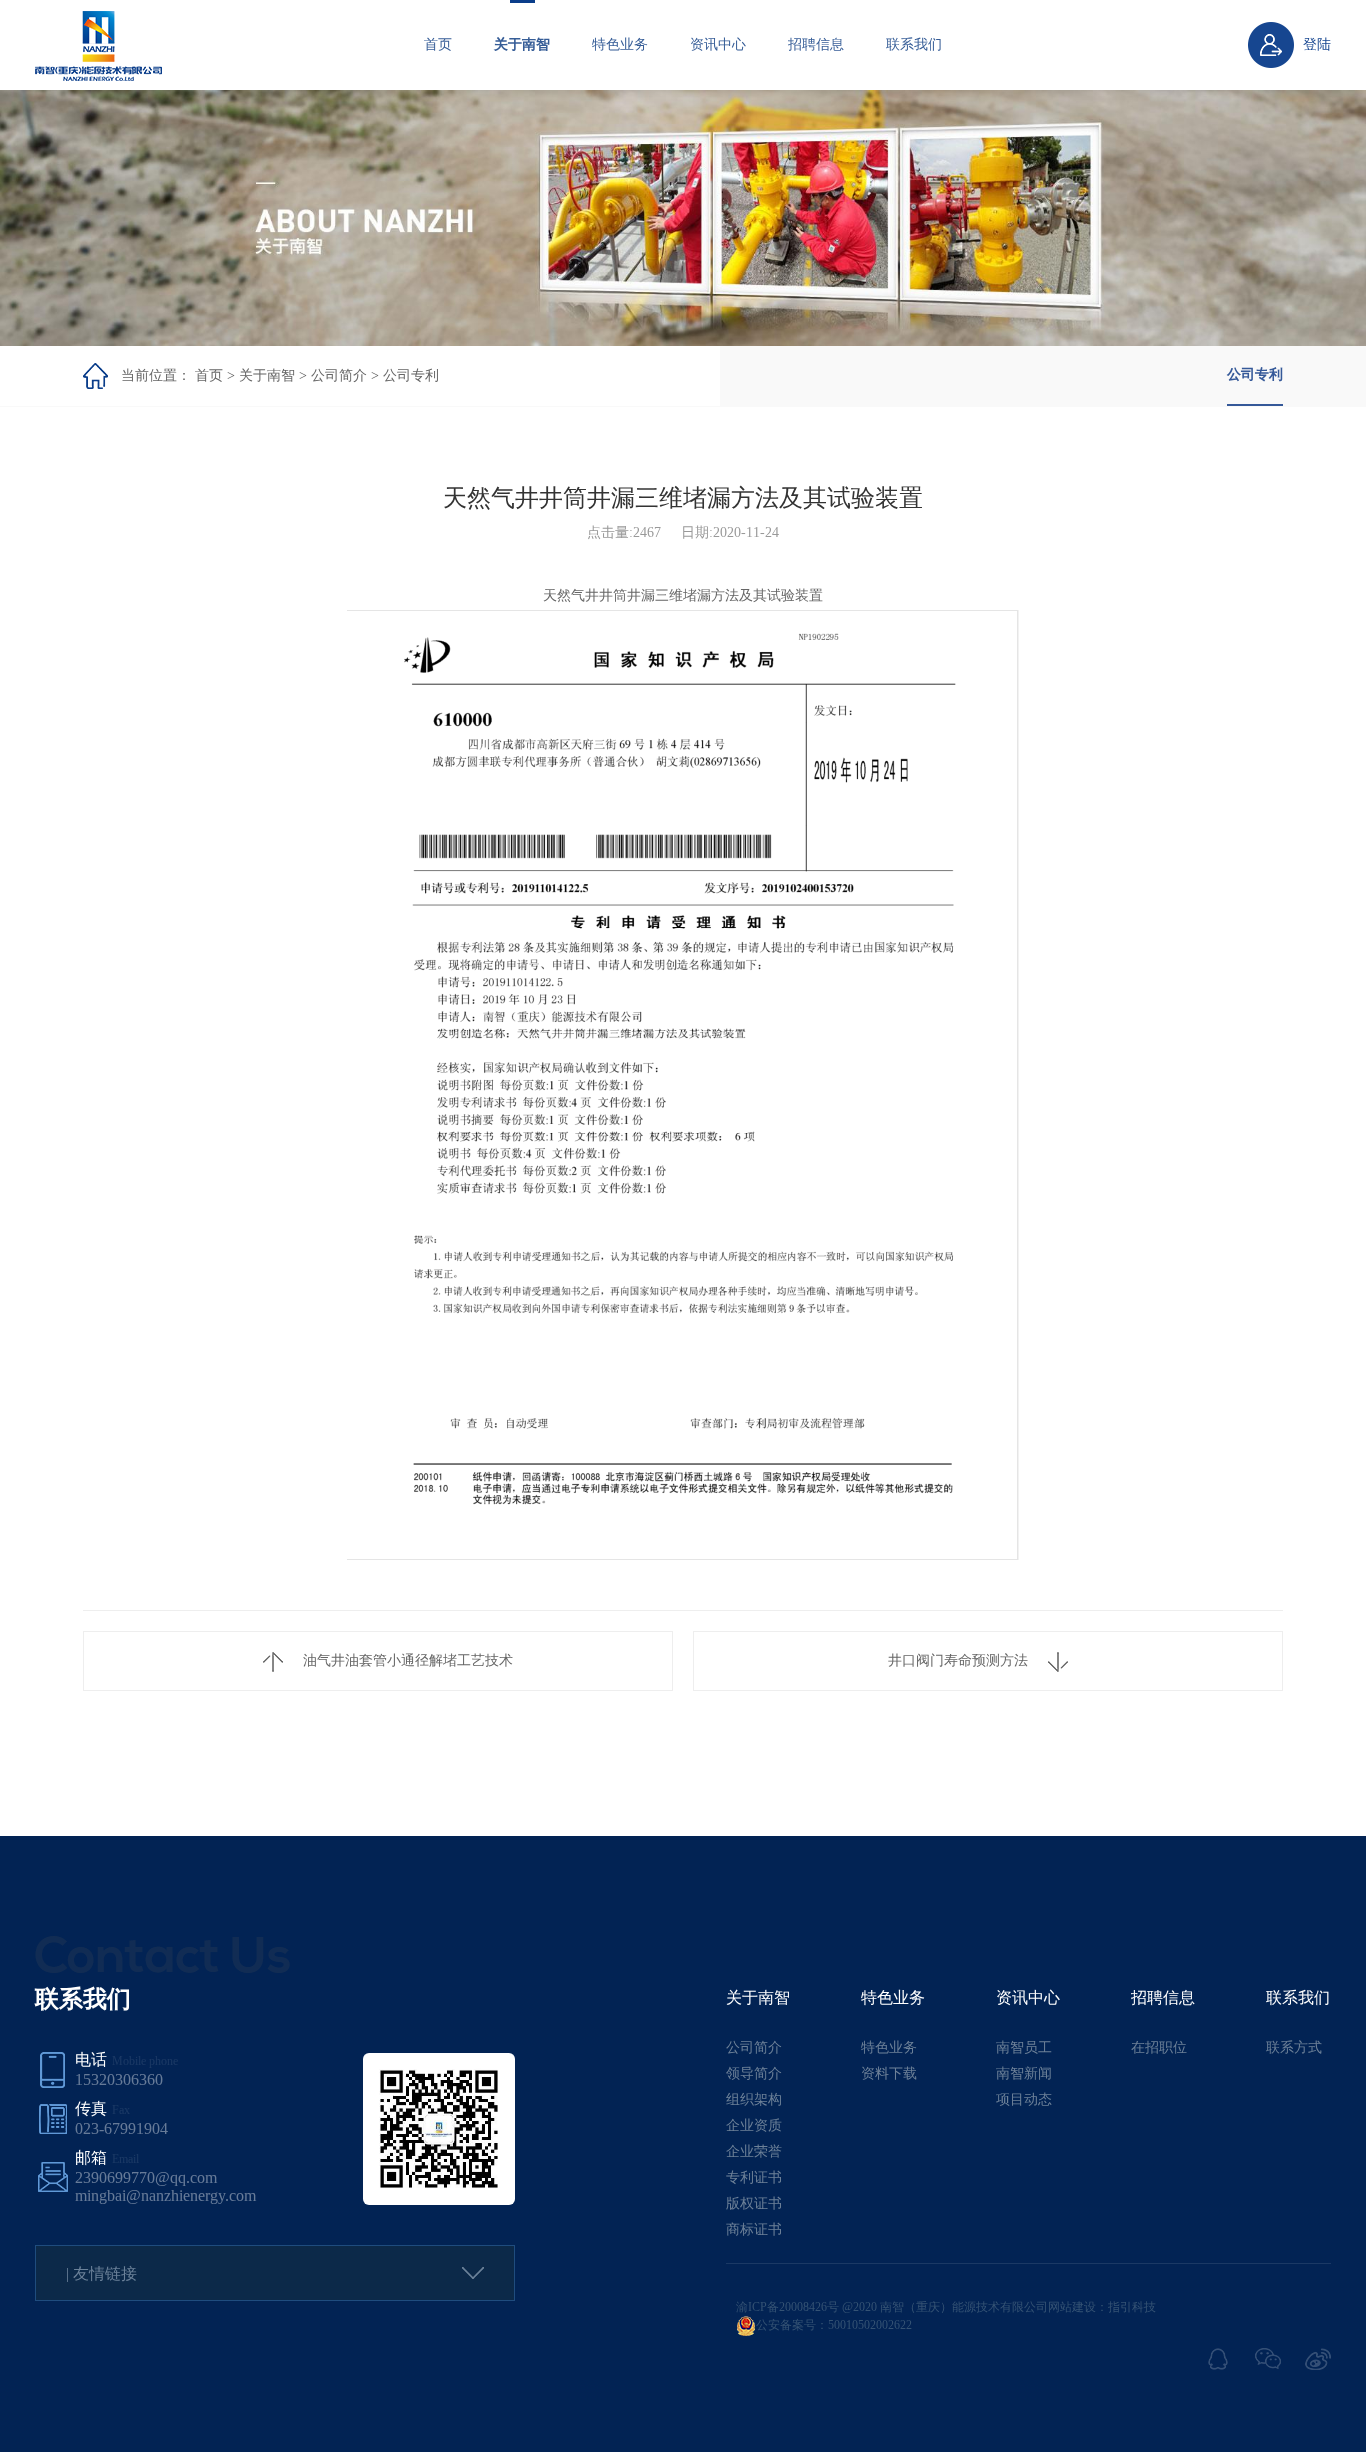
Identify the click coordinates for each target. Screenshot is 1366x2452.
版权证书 (754, 2203)
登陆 (1317, 44)
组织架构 (754, 2099)
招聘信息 (816, 44)
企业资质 (754, 2125)
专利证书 (754, 2177)
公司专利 (411, 375)
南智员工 (1024, 2047)
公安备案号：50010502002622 (834, 2325)
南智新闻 (1024, 2073)
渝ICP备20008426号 (787, 2307)
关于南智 (522, 44)
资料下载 (889, 2073)
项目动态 (1024, 2099)
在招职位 (1159, 2047)
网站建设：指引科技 (1102, 2307)
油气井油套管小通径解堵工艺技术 (408, 1660)
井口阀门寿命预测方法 (958, 1660)
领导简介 (754, 2073)
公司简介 (339, 375)
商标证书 (754, 2229)
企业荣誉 (754, 2151)
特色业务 (620, 44)
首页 (438, 44)
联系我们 (914, 44)
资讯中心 (718, 44)
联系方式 (1294, 2047)
